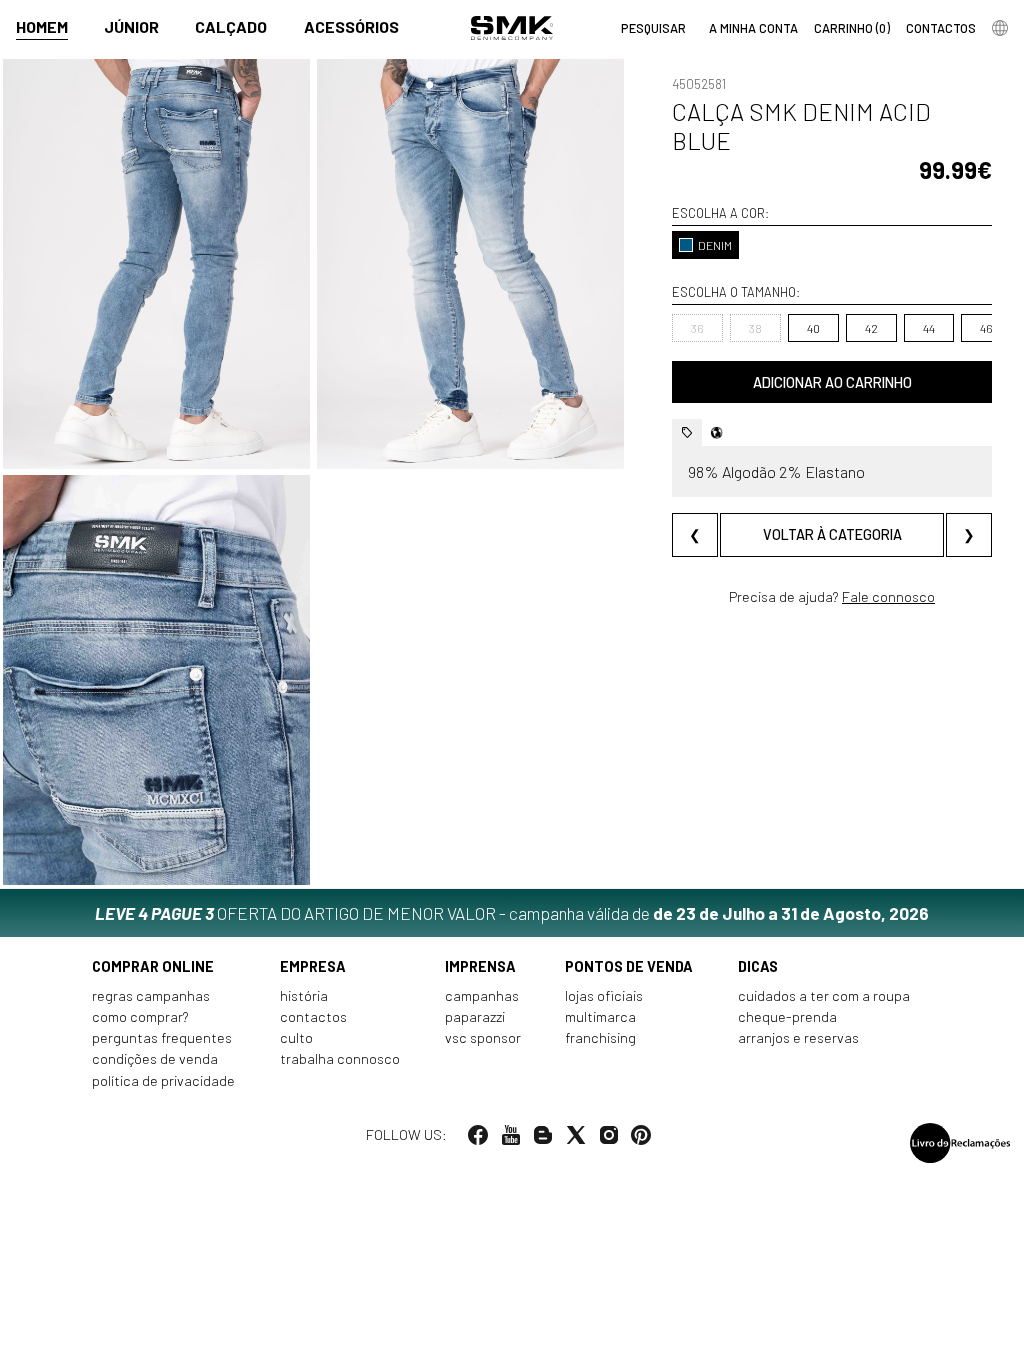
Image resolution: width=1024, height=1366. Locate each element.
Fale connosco (888, 596)
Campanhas (482, 995)
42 (871, 328)
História (304, 995)
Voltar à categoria (832, 534)
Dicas (758, 966)
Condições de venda (155, 1058)
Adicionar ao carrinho (832, 382)
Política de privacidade (163, 1080)
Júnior (131, 26)
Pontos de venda (629, 966)
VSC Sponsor (483, 1037)
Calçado (231, 26)
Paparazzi (475, 1016)
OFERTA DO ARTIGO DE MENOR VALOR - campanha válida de (512, 913)
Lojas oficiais (604, 995)
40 (813, 328)
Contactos (313, 1016)
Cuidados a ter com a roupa (824, 995)
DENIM (715, 245)
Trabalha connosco (340, 1058)
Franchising (600, 1037)
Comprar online (153, 966)
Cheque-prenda (787, 1016)
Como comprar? (140, 1016)
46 (986, 328)
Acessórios (351, 26)
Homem (42, 26)
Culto (296, 1037)
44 (929, 328)
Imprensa (480, 966)
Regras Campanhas (151, 995)
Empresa (313, 966)
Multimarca (600, 1016)
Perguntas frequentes (162, 1037)
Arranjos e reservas (798, 1037)
